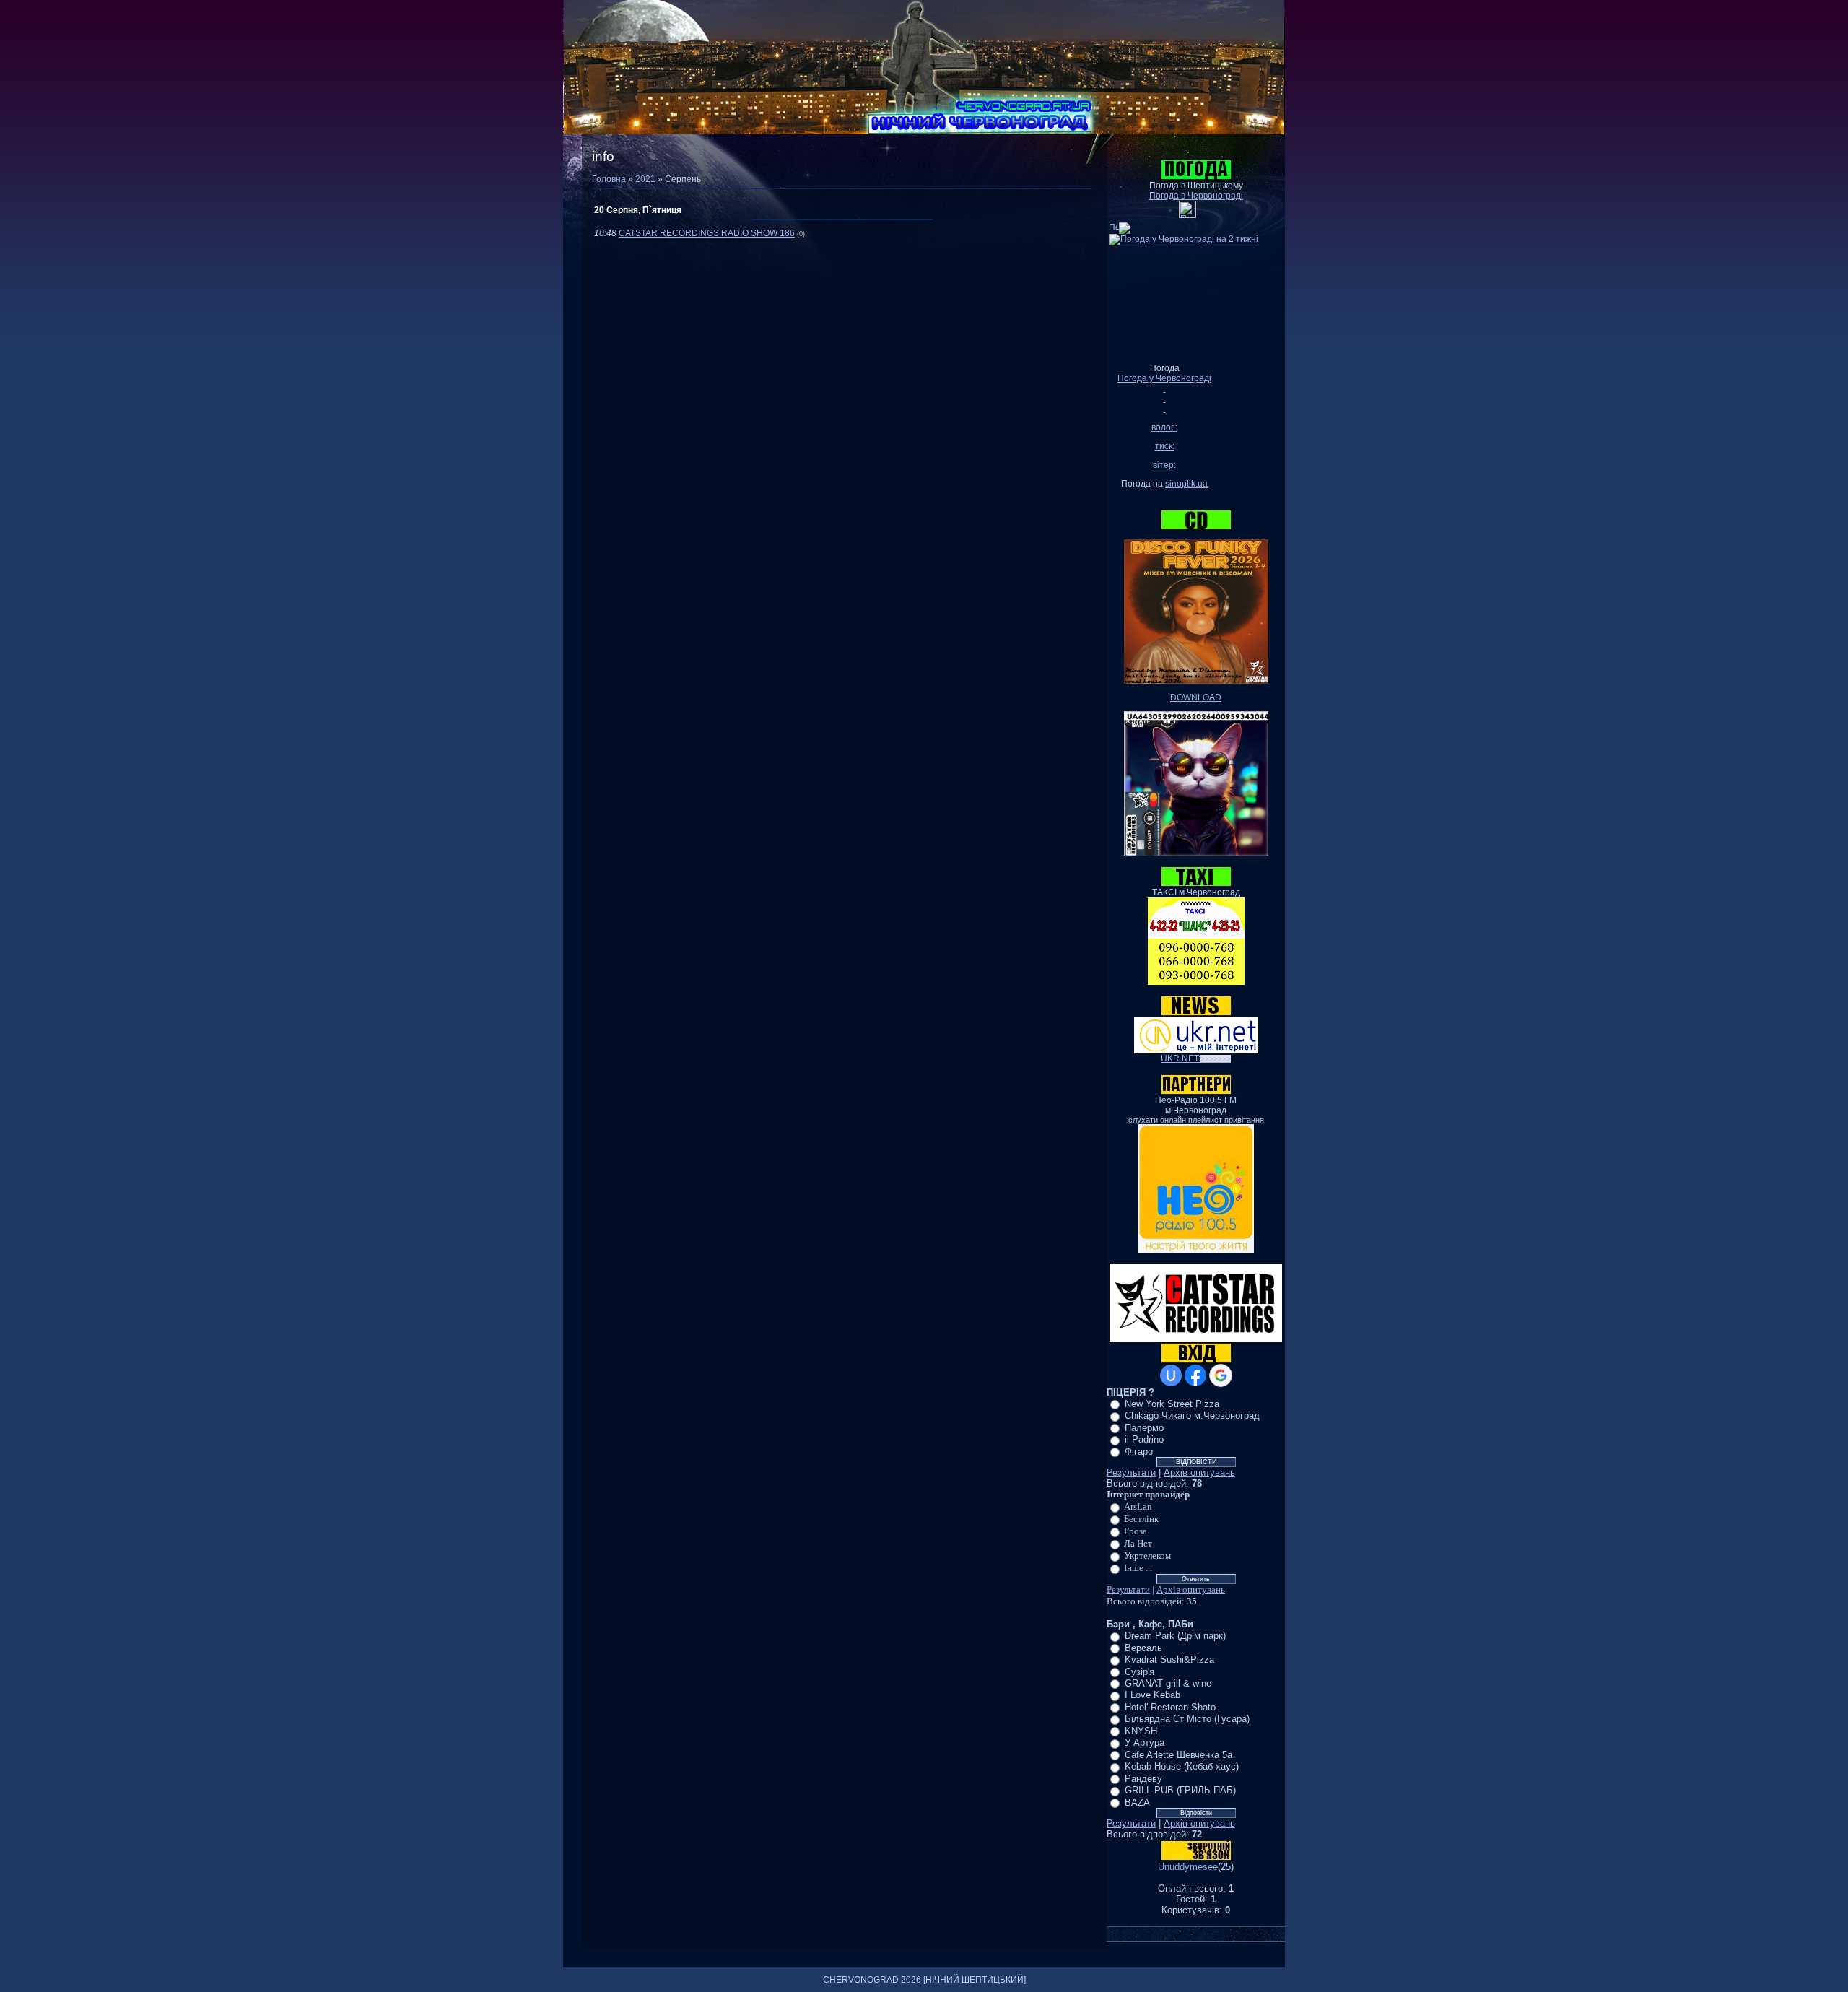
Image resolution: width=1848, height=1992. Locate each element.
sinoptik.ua (1186, 484)
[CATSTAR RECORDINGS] (1196, 1339)
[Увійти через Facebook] (1195, 1375)
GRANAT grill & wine (1168, 1683)
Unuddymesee (1188, 1867)
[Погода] (1120, 225)
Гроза (1136, 1531)
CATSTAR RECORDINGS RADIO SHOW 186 (707, 233)
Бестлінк (1141, 1519)
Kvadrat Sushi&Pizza (1169, 1660)
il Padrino (1144, 1439)
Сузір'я (1139, 1671)
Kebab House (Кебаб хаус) (1182, 1766)
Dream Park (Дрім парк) (1175, 1636)
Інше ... (1138, 1568)
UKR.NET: (1196, 1058)
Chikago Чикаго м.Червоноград (1192, 1415)
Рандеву (1143, 1779)
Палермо (1144, 1428)
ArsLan (1138, 1506)
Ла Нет (1138, 1543)
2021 (645, 179)
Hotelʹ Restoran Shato (1170, 1707)
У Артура (1145, 1743)
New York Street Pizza (1172, 1404)
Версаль (1143, 1648)
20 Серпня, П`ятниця (638, 210)
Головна (609, 179)
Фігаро (1139, 1452)
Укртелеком (1147, 1556)
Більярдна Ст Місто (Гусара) (1187, 1719)
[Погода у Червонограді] (1187, 215)
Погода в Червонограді (1196, 196)
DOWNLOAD (1196, 697)
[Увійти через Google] (1221, 1375)
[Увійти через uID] (1171, 1375)
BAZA (1137, 1802)
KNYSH (1141, 1731)
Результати (1131, 1473)
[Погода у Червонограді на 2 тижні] (1184, 237)
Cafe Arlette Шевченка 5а (1178, 1755)
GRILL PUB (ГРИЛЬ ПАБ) (1180, 1790)
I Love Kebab (1152, 1695)
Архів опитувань (1199, 1473)
